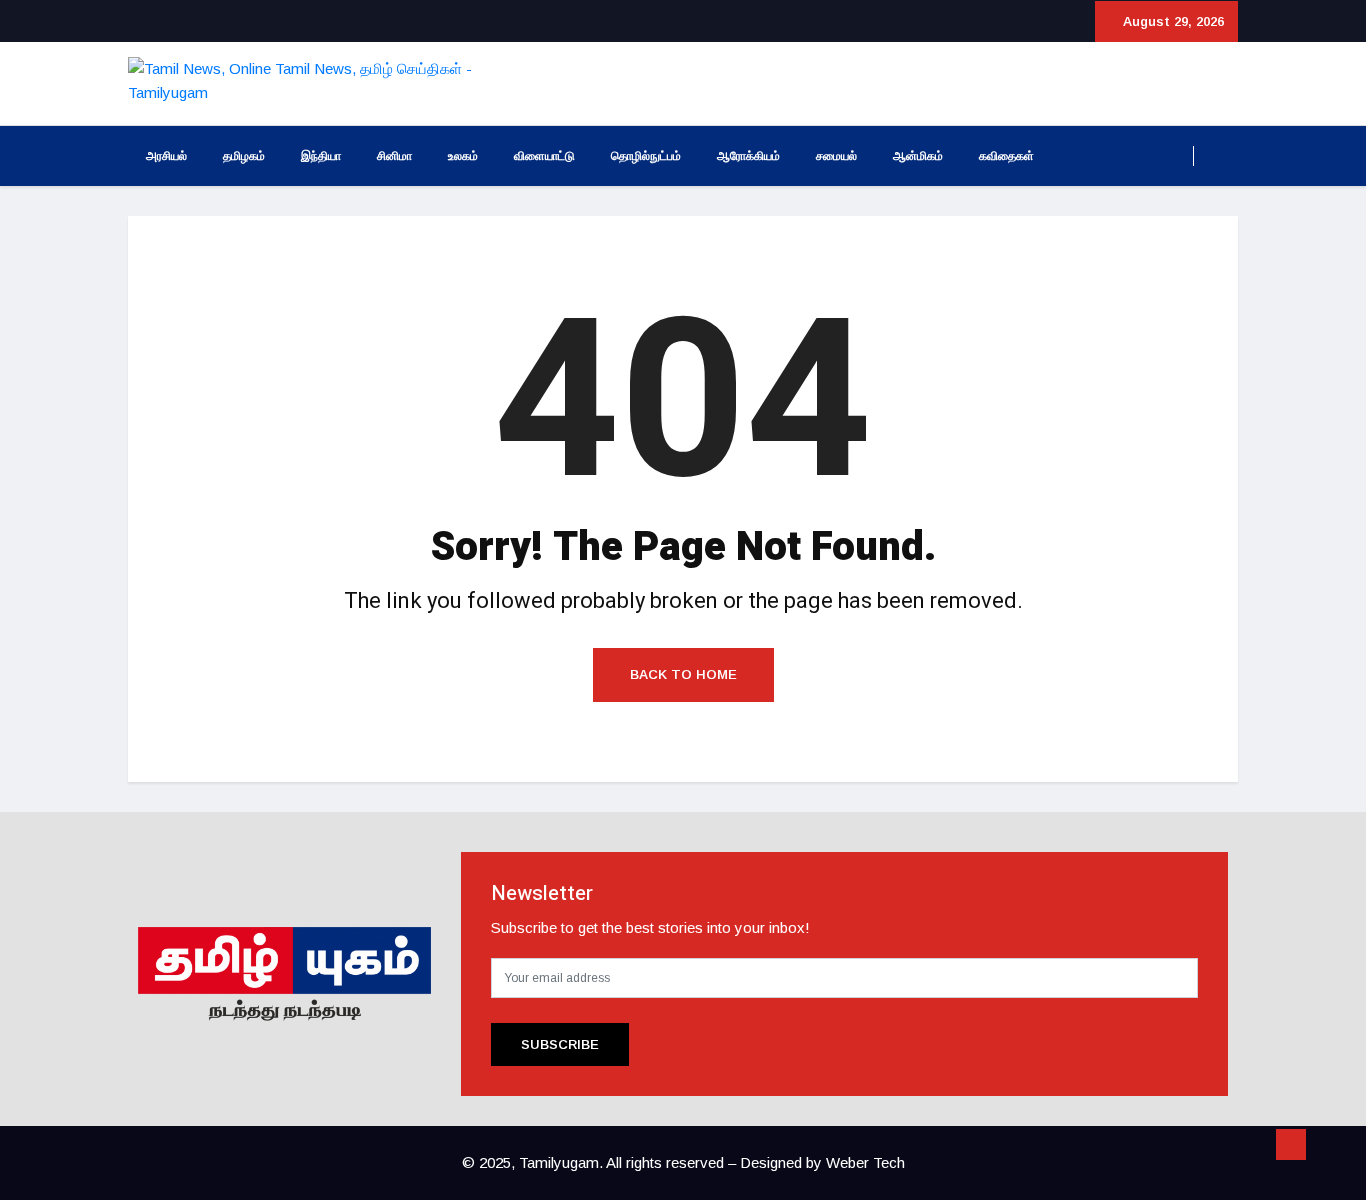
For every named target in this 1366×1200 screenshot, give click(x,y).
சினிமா (394, 156)
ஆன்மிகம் (918, 156)
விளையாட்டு (544, 156)
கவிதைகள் (1006, 156)
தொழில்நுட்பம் (646, 156)
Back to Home (683, 674)
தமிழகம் (244, 156)
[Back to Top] (1291, 1145)
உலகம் (463, 156)
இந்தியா (321, 156)
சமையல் (836, 156)
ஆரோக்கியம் (748, 156)
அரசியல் (166, 156)
